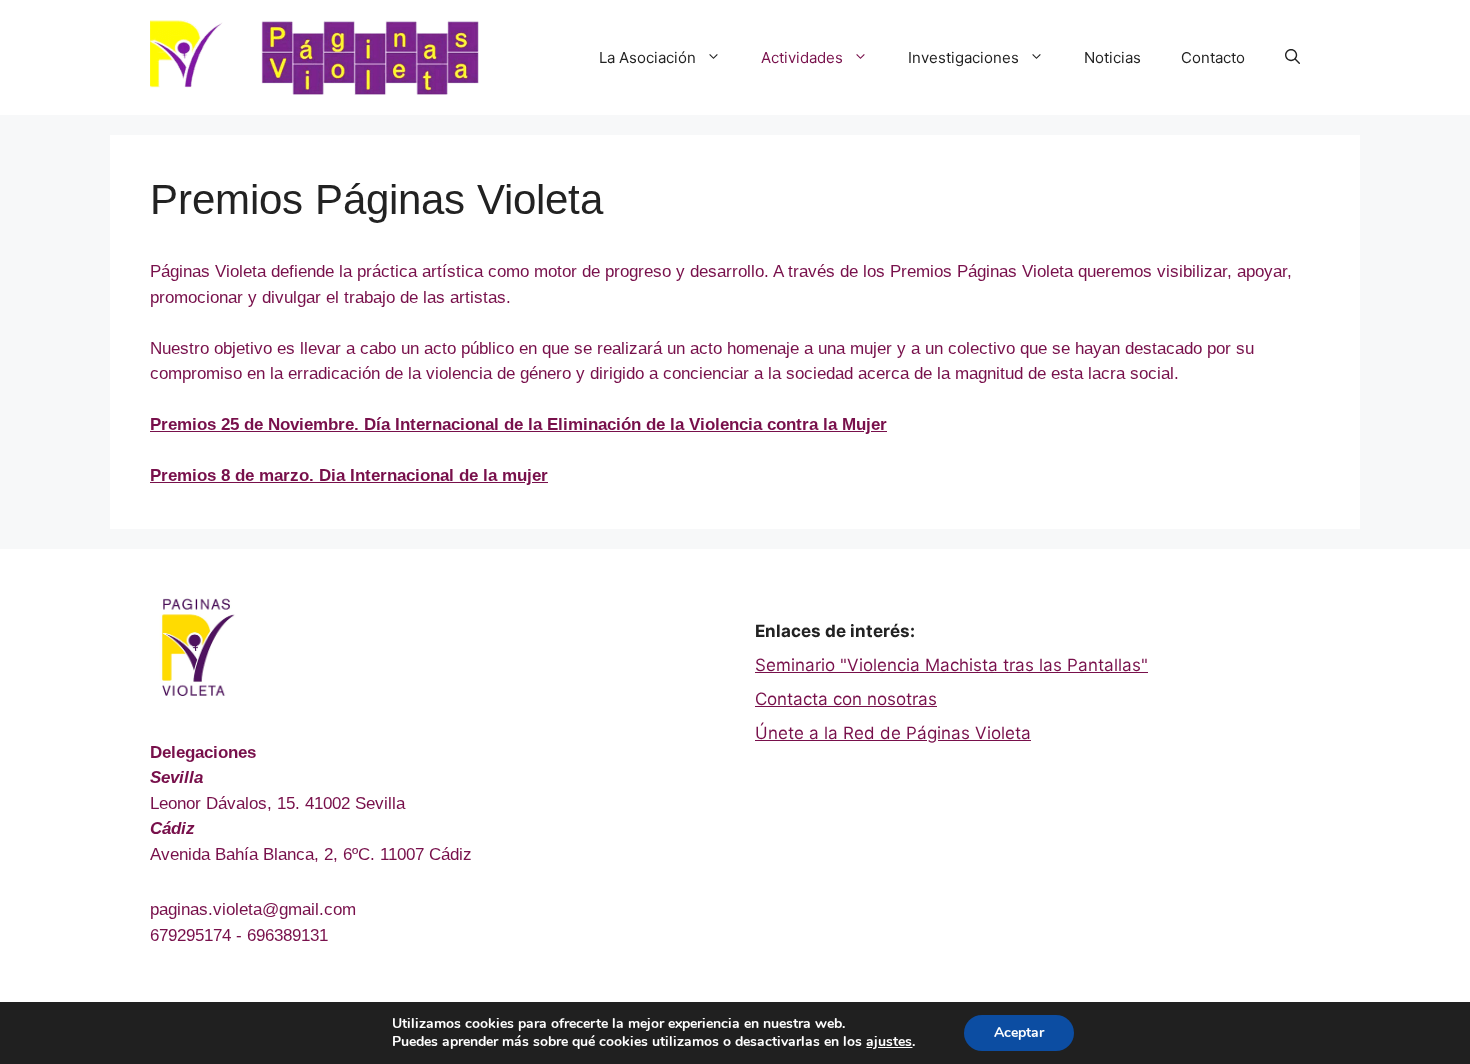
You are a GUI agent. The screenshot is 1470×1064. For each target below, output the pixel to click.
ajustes (889, 1042)
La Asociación (647, 57)
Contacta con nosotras (846, 699)
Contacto (1213, 57)
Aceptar (1019, 1032)
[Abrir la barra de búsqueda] (1292, 58)
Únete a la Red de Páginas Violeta (893, 733)
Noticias (1112, 57)
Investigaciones (963, 57)
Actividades (802, 57)
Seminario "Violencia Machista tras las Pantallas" (951, 665)
